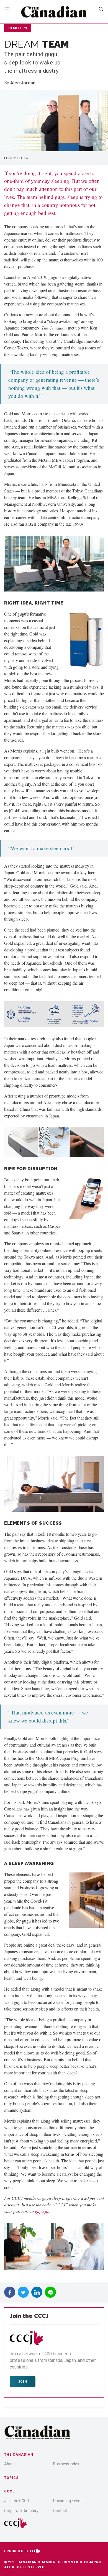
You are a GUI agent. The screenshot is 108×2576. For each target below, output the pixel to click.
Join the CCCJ (16, 2501)
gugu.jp (42, 2211)
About (10, 2464)
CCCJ (9, 2491)
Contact (60, 2511)
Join (23, 2382)
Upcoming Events (68, 2501)
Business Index (66, 2464)
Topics (11, 2478)
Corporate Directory (21, 2511)
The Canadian (19, 2455)
